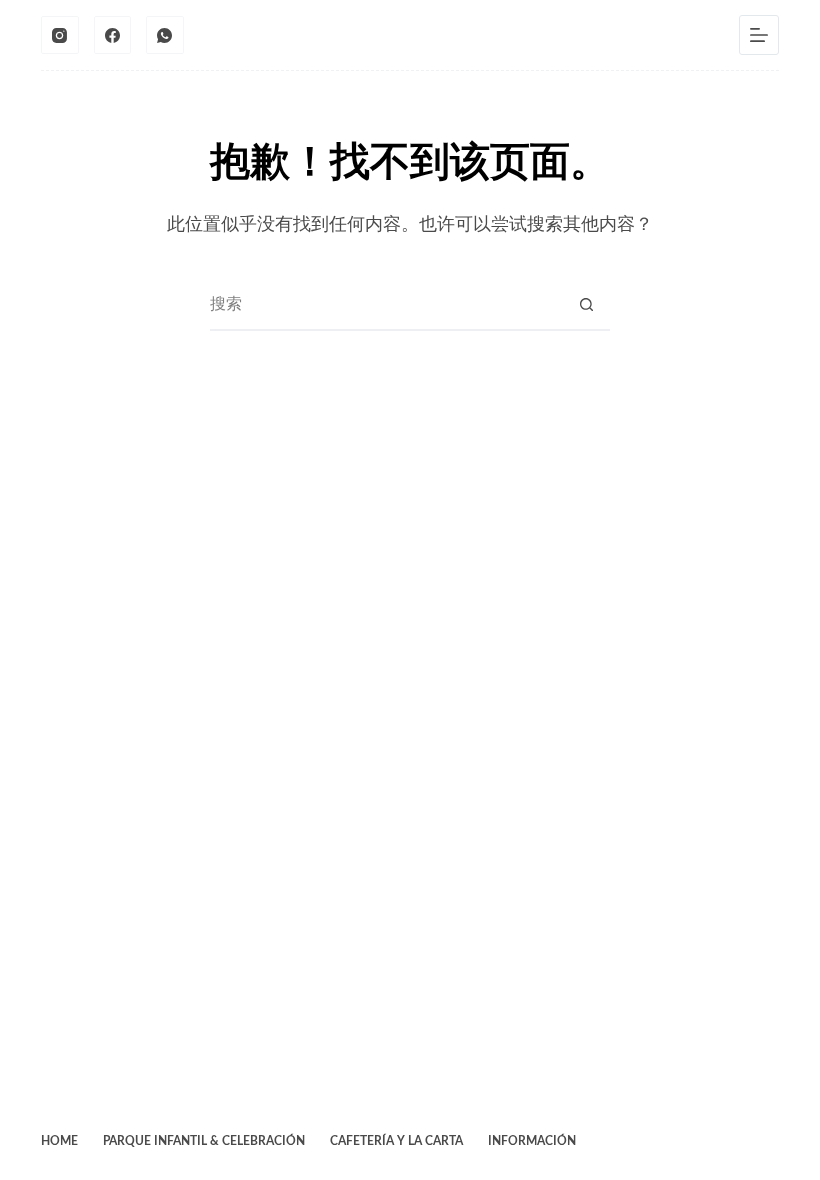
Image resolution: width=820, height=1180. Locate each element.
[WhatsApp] (165, 35)
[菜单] (759, 35)
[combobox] (386, 305)
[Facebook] (113, 35)
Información (532, 1141)
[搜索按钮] (586, 305)
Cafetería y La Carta (396, 1141)
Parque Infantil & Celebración (204, 1141)
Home (59, 1141)
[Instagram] (60, 35)
